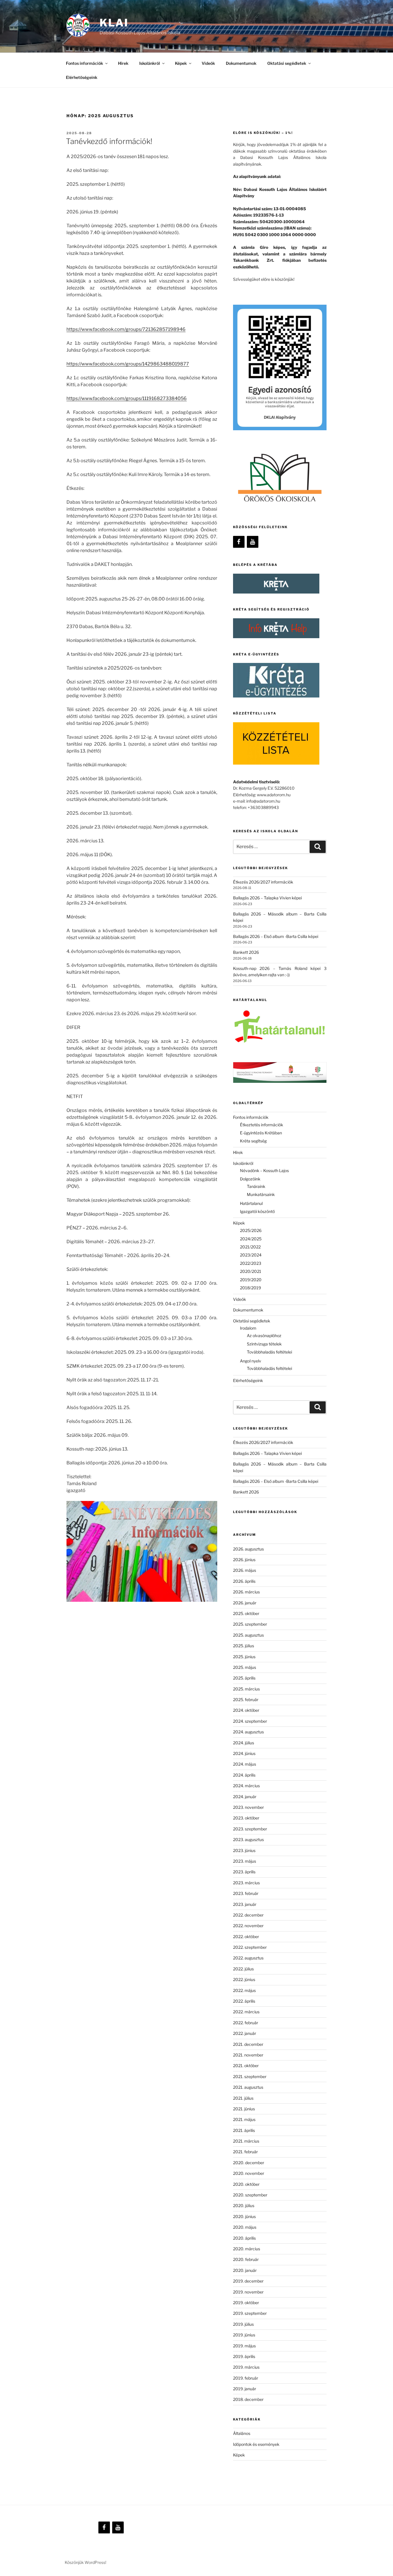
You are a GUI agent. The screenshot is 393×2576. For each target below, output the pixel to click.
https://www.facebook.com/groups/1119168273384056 (127, 398)
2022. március (246, 2012)
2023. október (246, 1818)
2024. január (245, 1797)
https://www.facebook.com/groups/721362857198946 (126, 329)
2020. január (245, 2270)
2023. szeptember (250, 1829)
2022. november (248, 1926)
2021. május (244, 2119)
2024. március (246, 1786)
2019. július (243, 2324)
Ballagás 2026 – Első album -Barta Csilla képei (276, 936)
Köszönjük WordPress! (85, 2562)
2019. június (244, 2335)
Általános (242, 2433)
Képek (239, 2455)
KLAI (114, 23)
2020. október (246, 2184)
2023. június (244, 1850)
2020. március (247, 2249)
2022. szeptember (250, 1947)
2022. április (244, 2001)
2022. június (244, 1979)
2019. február (246, 2378)
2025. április (244, 1678)
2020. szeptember (250, 2195)
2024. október (246, 1710)
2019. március (246, 2367)
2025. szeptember (250, 1624)
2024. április (244, 1775)
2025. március (246, 1689)
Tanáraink (256, 1186)
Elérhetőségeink (82, 77)
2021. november (248, 2055)
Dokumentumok (241, 63)
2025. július (244, 1646)
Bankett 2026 (246, 952)
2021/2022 (250, 1247)
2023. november (248, 1807)
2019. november (248, 2292)
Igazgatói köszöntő (257, 1211)
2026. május (245, 1570)
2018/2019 (250, 1288)
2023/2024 (251, 1255)
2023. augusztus (248, 1839)
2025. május (245, 1667)
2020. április (244, 2238)
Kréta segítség (253, 1141)
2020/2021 (251, 1271)
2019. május (244, 2346)
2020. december (249, 2163)
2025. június (244, 1657)
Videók (208, 63)
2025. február (246, 1700)
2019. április (244, 2356)
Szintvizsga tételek (264, 1344)
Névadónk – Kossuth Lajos (264, 1171)
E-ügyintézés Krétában (261, 1133)
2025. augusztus (248, 1635)
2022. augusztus (248, 1958)
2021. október (246, 2066)
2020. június (244, 2216)
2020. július (244, 2206)
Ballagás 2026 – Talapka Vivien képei (267, 898)
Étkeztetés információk (262, 1125)
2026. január (245, 1603)
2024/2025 (251, 1239)
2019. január (245, 2389)
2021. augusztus (248, 2087)
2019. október (246, 2303)
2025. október (246, 1613)
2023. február (246, 1893)
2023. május (245, 1861)
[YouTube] (253, 542)
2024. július (244, 1743)
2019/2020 (251, 1280)
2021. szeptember (250, 2076)
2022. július (243, 1969)
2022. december (248, 1915)
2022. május (244, 1990)
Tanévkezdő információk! (109, 141)
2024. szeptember (250, 1721)
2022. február (246, 2023)
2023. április (244, 1872)
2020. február (246, 2259)
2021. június (244, 2109)
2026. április (244, 1581)
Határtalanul (251, 1203)
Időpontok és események (256, 2444)
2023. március (246, 1883)
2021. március (246, 2141)
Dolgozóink (250, 1179)
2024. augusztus (248, 1732)
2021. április (244, 2130)
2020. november (249, 2173)
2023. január (245, 1904)
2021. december (248, 2044)
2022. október (246, 1937)
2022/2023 (251, 1263)
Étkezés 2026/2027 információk (263, 882)
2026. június (244, 1560)
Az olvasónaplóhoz (264, 1336)
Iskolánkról (150, 63)
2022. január (245, 2033)
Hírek (123, 63)
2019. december (248, 2281)
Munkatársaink (261, 1194)
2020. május (245, 2227)
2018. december (248, 2399)
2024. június (244, 1753)
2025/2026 (251, 1230)
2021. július (243, 2098)
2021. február (245, 2152)
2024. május (245, 1764)
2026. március (246, 1592)
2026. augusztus (248, 1549)
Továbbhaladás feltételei (269, 1352)
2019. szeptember (250, 2313)
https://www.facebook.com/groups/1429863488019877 (128, 364)
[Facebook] (239, 542)
